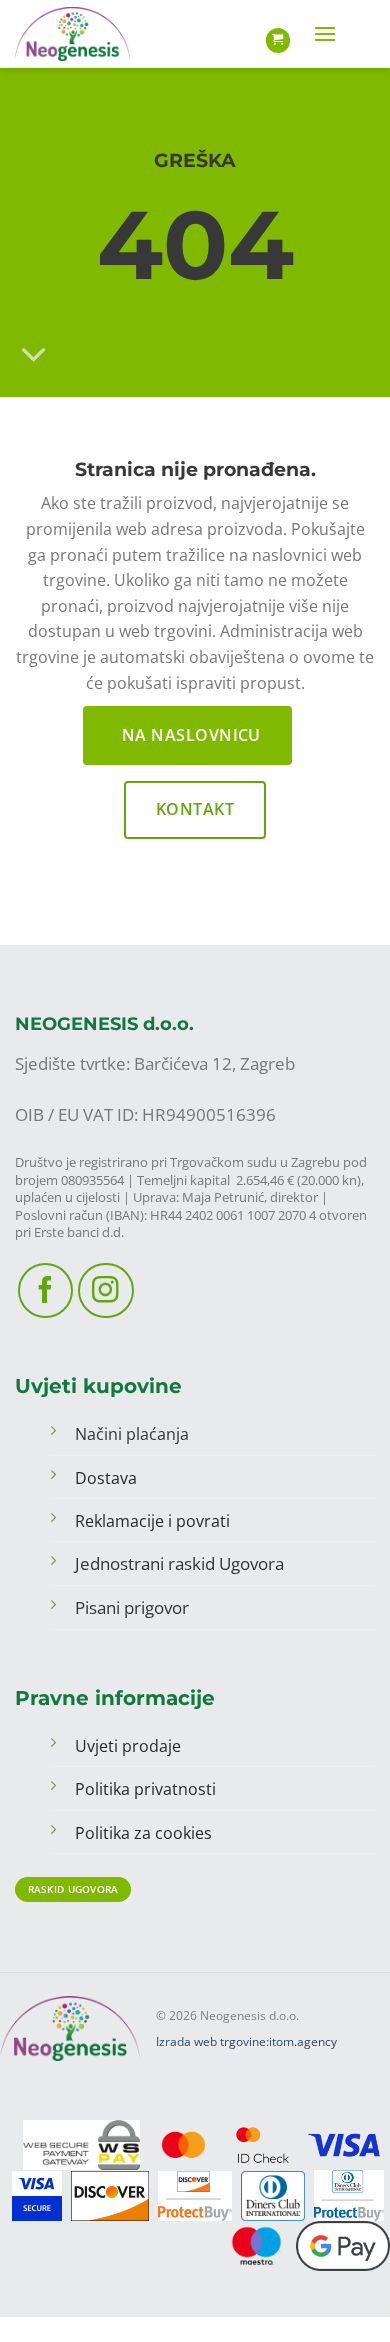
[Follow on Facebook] (45, 1290)
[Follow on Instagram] (105, 1290)
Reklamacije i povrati (152, 1521)
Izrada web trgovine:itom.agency (246, 2041)
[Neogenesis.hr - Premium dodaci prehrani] (77, 34)
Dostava (106, 1478)
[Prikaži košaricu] (278, 40)
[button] (325, 33)
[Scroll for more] (33, 355)
